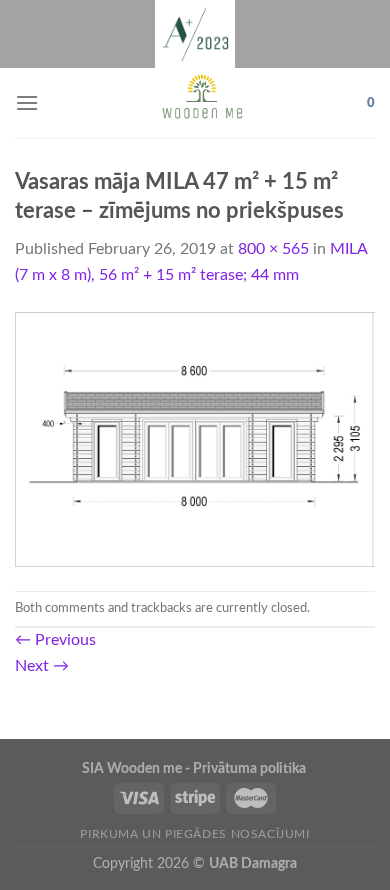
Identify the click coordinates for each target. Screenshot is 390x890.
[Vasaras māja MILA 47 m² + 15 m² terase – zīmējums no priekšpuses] (195, 439)
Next (42, 666)
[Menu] (27, 102)
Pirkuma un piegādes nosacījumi (194, 834)
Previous (55, 640)
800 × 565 (273, 249)
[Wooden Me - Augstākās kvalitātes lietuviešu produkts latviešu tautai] (203, 103)
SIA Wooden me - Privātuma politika (195, 768)
